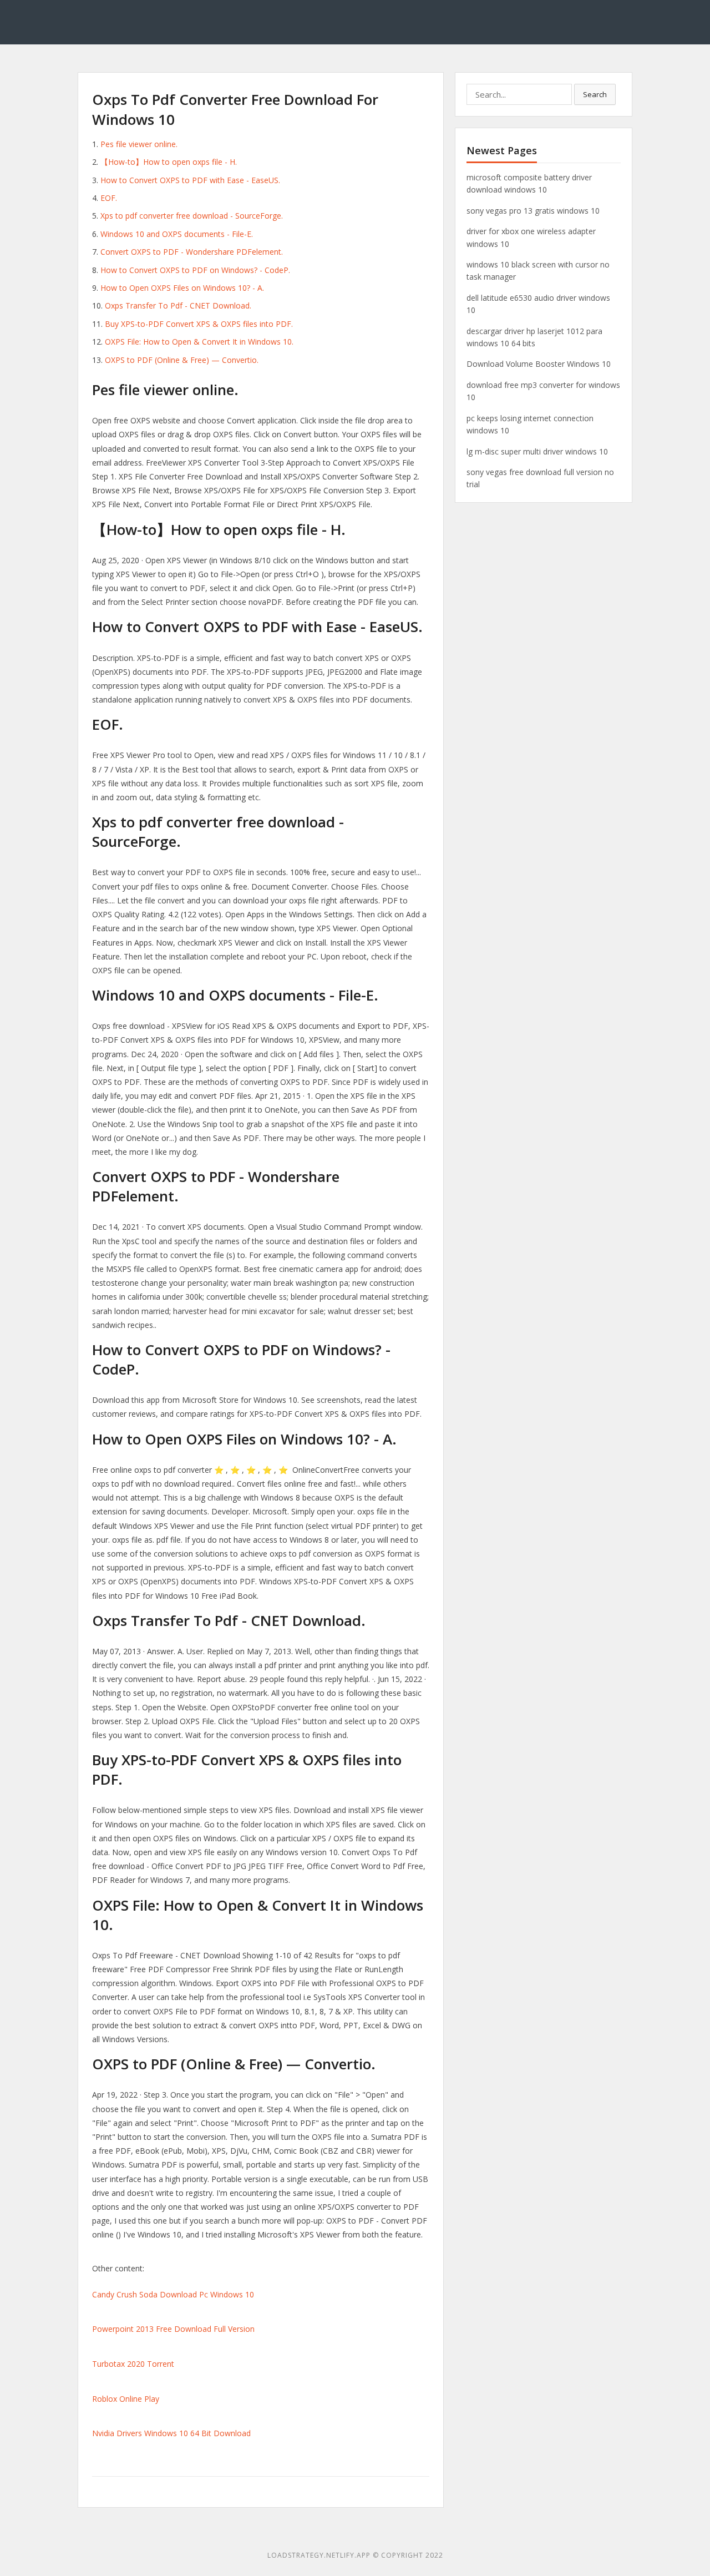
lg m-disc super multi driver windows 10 (537, 451)
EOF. (109, 198)
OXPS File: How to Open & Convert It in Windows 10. (199, 342)
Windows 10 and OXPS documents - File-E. (177, 234)
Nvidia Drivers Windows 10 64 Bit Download (171, 2433)
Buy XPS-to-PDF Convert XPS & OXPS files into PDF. (199, 324)
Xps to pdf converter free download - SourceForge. (192, 216)
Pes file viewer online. (139, 144)
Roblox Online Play (126, 2399)
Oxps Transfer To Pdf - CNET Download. (178, 305)
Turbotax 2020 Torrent (133, 2364)
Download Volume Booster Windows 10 (539, 364)
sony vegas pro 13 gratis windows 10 (533, 211)
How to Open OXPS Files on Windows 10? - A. (182, 288)
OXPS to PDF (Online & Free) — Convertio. (182, 360)
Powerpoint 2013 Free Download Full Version (173, 2329)
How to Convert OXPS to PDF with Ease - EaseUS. (190, 180)
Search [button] (595, 94)
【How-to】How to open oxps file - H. (169, 162)
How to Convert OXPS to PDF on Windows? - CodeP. (195, 270)
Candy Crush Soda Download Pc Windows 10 (173, 2294)
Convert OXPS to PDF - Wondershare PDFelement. (192, 252)
